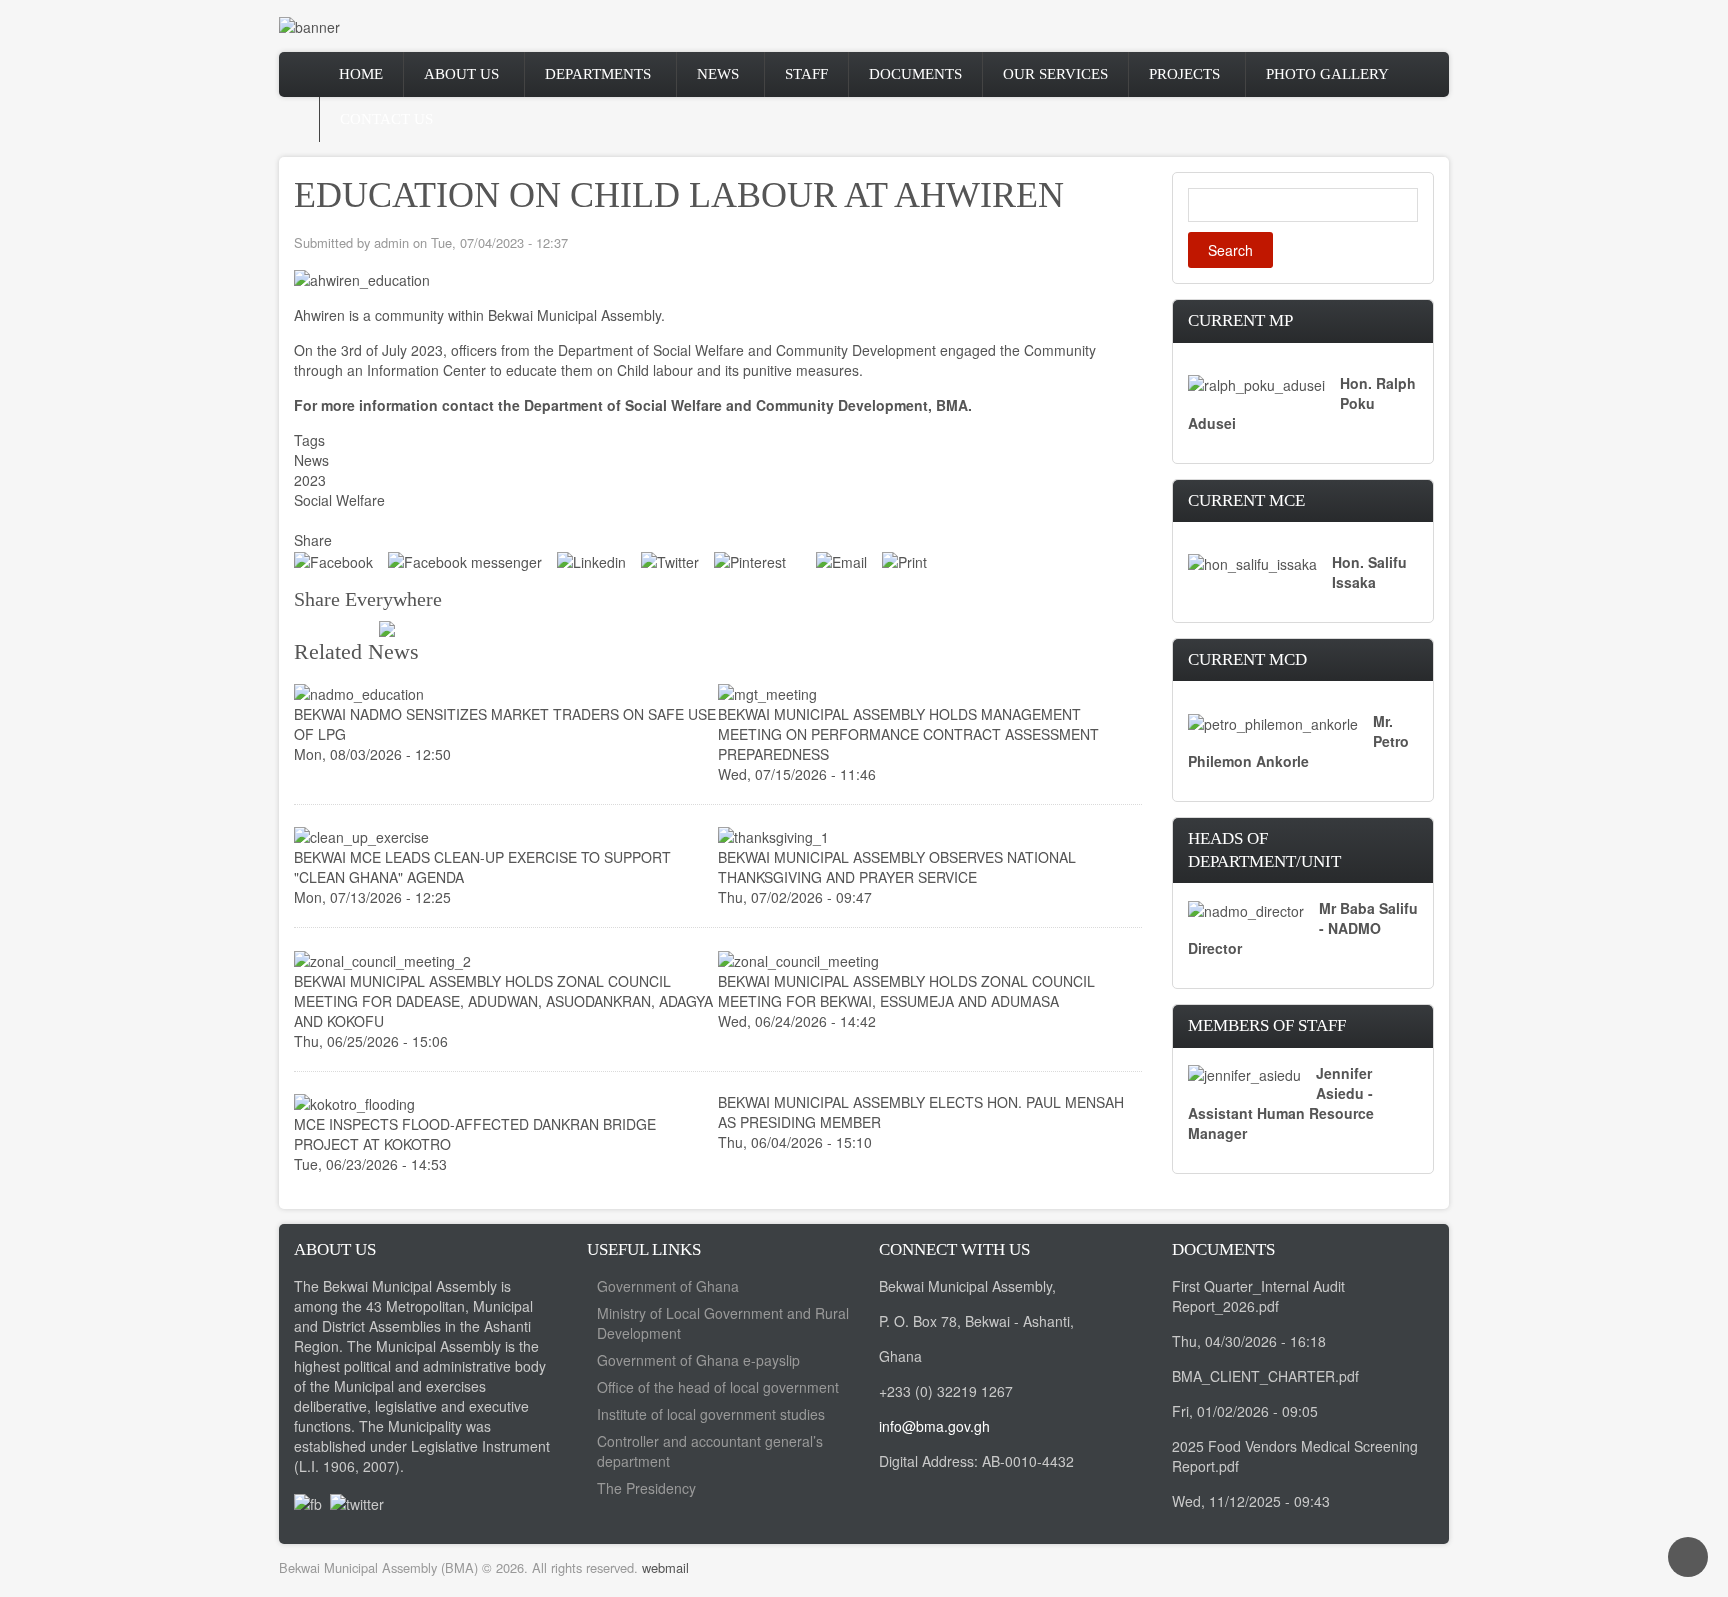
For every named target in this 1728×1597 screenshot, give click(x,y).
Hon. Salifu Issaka (1369, 572)
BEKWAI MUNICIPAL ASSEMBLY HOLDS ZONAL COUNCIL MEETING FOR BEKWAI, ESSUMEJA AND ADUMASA (906, 991)
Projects (1184, 74)
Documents (915, 74)
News (718, 74)
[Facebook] (333, 560)
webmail (665, 1567)
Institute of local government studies (711, 1414)
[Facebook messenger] (465, 560)
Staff (806, 74)
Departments (598, 74)
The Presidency (646, 1488)
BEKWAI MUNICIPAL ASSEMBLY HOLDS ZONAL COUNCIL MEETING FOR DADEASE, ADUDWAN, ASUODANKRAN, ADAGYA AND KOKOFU (503, 1001)
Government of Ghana (668, 1286)
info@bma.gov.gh (934, 1426)
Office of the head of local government (718, 1387)
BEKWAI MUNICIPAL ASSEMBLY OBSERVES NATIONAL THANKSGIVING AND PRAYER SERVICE (897, 867)
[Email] (841, 560)
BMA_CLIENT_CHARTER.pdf (1265, 1376)
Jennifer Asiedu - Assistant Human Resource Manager (1281, 1103)
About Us (461, 74)
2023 (310, 480)
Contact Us (386, 119)
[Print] (904, 560)
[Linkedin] (591, 560)
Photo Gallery (1327, 74)
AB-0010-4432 (1028, 1461)
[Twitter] (670, 560)
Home (361, 74)
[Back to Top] (1688, 1557)
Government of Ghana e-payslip (698, 1360)
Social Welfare (339, 500)
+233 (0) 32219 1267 (946, 1391)
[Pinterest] (750, 560)
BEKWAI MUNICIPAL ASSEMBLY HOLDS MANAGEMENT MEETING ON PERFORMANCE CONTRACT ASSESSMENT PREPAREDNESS (908, 734)
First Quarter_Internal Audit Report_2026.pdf (1258, 1296)
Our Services (1055, 74)
